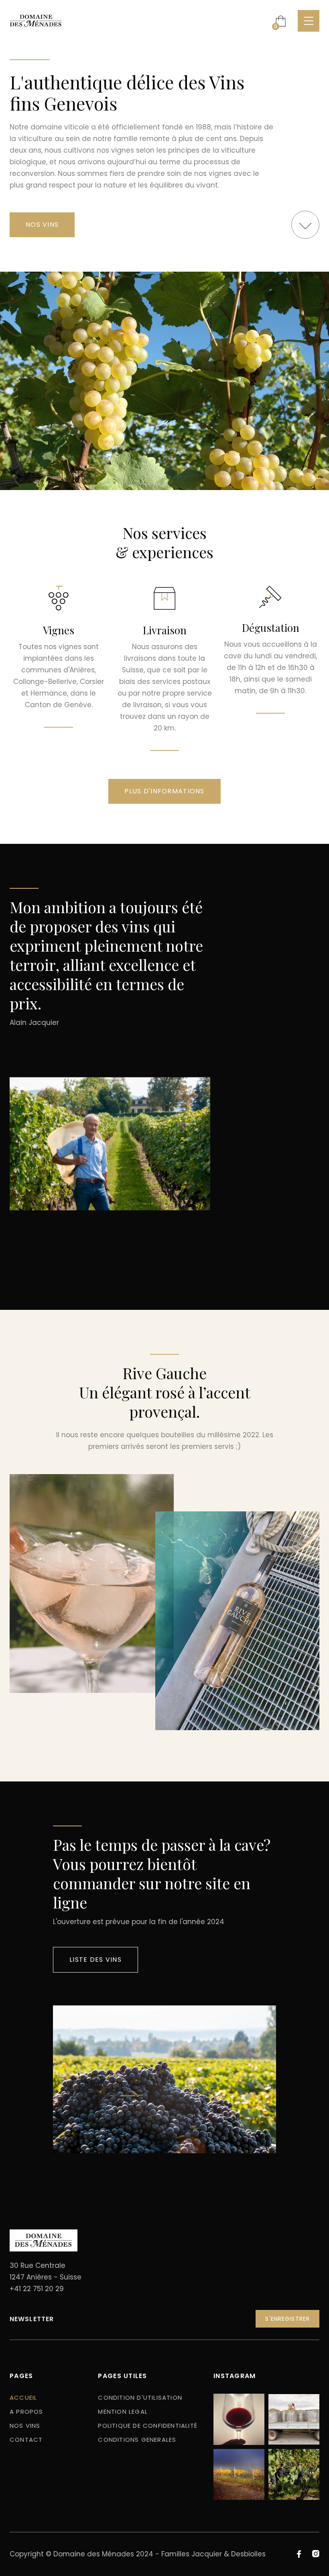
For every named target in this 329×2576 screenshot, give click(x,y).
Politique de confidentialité (148, 2426)
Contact (26, 2440)
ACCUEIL (23, 2397)
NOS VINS (42, 225)
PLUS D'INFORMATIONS (164, 791)
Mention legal (123, 2412)
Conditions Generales (137, 2440)
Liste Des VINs (95, 1960)
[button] (281, 21)
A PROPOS (26, 2412)
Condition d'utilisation (140, 2397)
